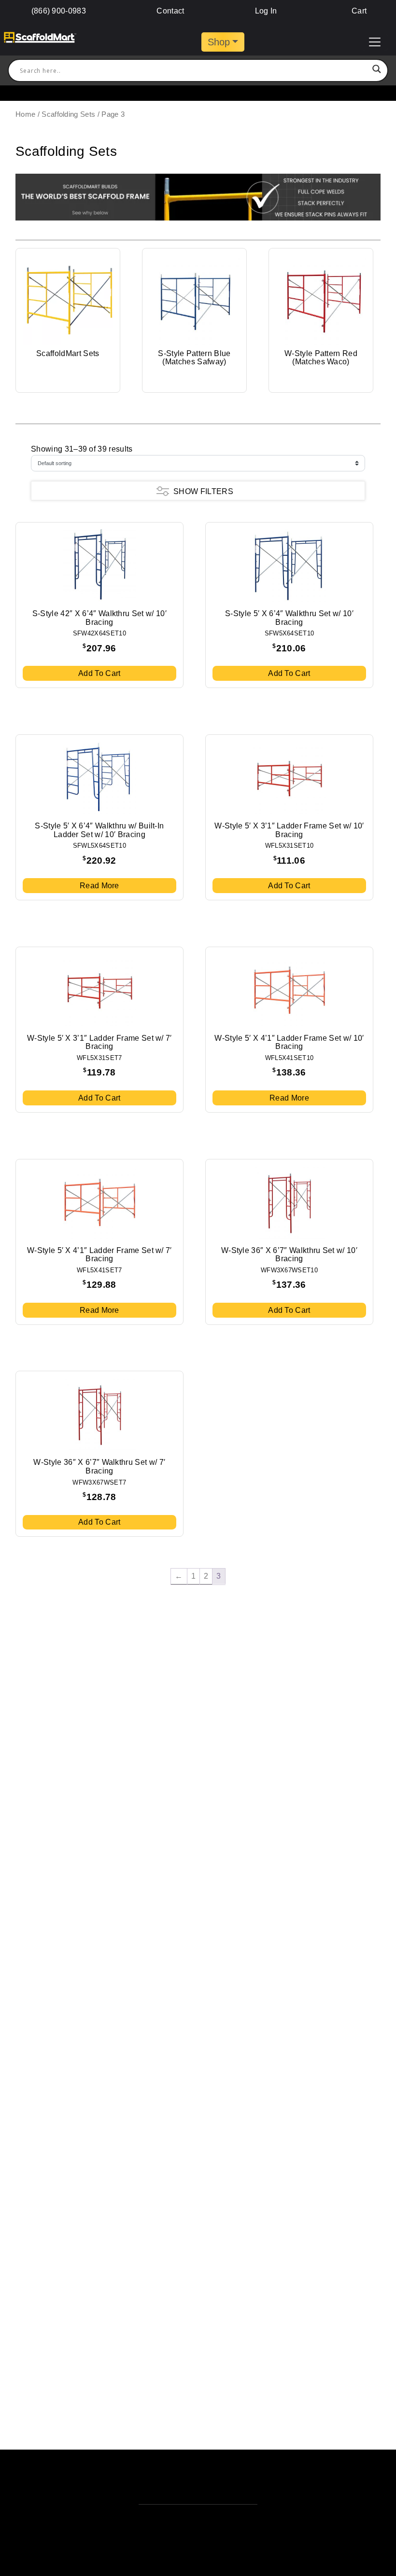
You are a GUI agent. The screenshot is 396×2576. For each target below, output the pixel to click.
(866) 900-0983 (59, 11)
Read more (99, 886)
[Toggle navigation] (375, 42)
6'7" (44, 718)
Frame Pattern (63, 578)
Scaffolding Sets (68, 114)
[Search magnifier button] (377, 70)
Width (44, 738)
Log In (266, 11)
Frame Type (57, 517)
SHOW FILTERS (203, 491)
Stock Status (59, 840)
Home (25, 114)
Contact (170, 11)
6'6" (44, 708)
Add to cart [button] (99, 673)
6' (42, 689)
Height (45, 629)
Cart (358, 11)
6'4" (44, 699)
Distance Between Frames (89, 799)
